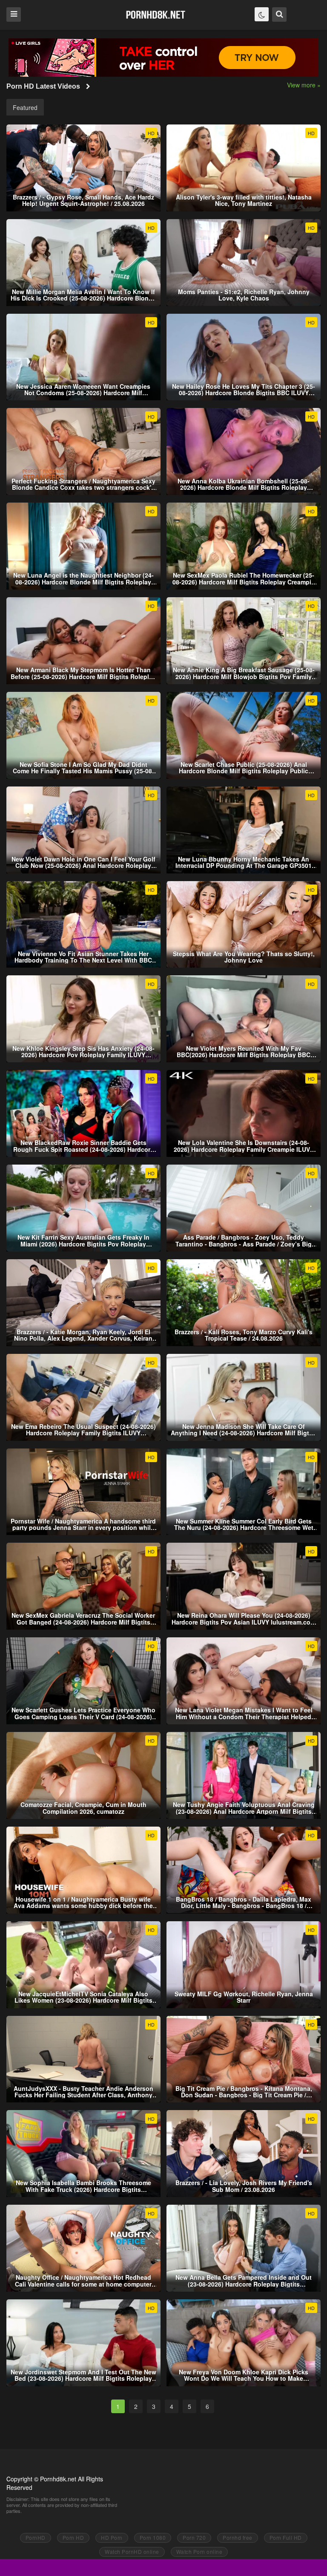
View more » (304, 85)
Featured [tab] (25, 107)
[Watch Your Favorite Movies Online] (156, 14)
